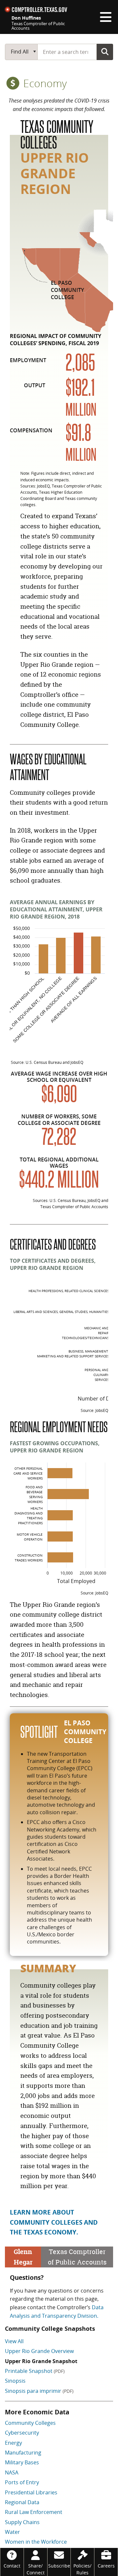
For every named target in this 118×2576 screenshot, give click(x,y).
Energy (13, 2443)
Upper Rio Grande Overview (39, 2351)
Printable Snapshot (35, 2371)
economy (44, 83)
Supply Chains (22, 2522)
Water (12, 2532)
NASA (12, 2472)
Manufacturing (23, 2453)
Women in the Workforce (36, 2542)
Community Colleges (30, 2423)
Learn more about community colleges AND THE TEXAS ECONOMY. (54, 2222)
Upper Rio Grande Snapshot (41, 2361)
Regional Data (22, 2502)
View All (14, 2341)
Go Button (105, 52)
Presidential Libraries (31, 2492)
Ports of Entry (22, 2482)
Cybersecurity (22, 2433)
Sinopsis (15, 2381)
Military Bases (22, 2462)
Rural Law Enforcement (34, 2512)
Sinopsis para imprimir (39, 2391)
